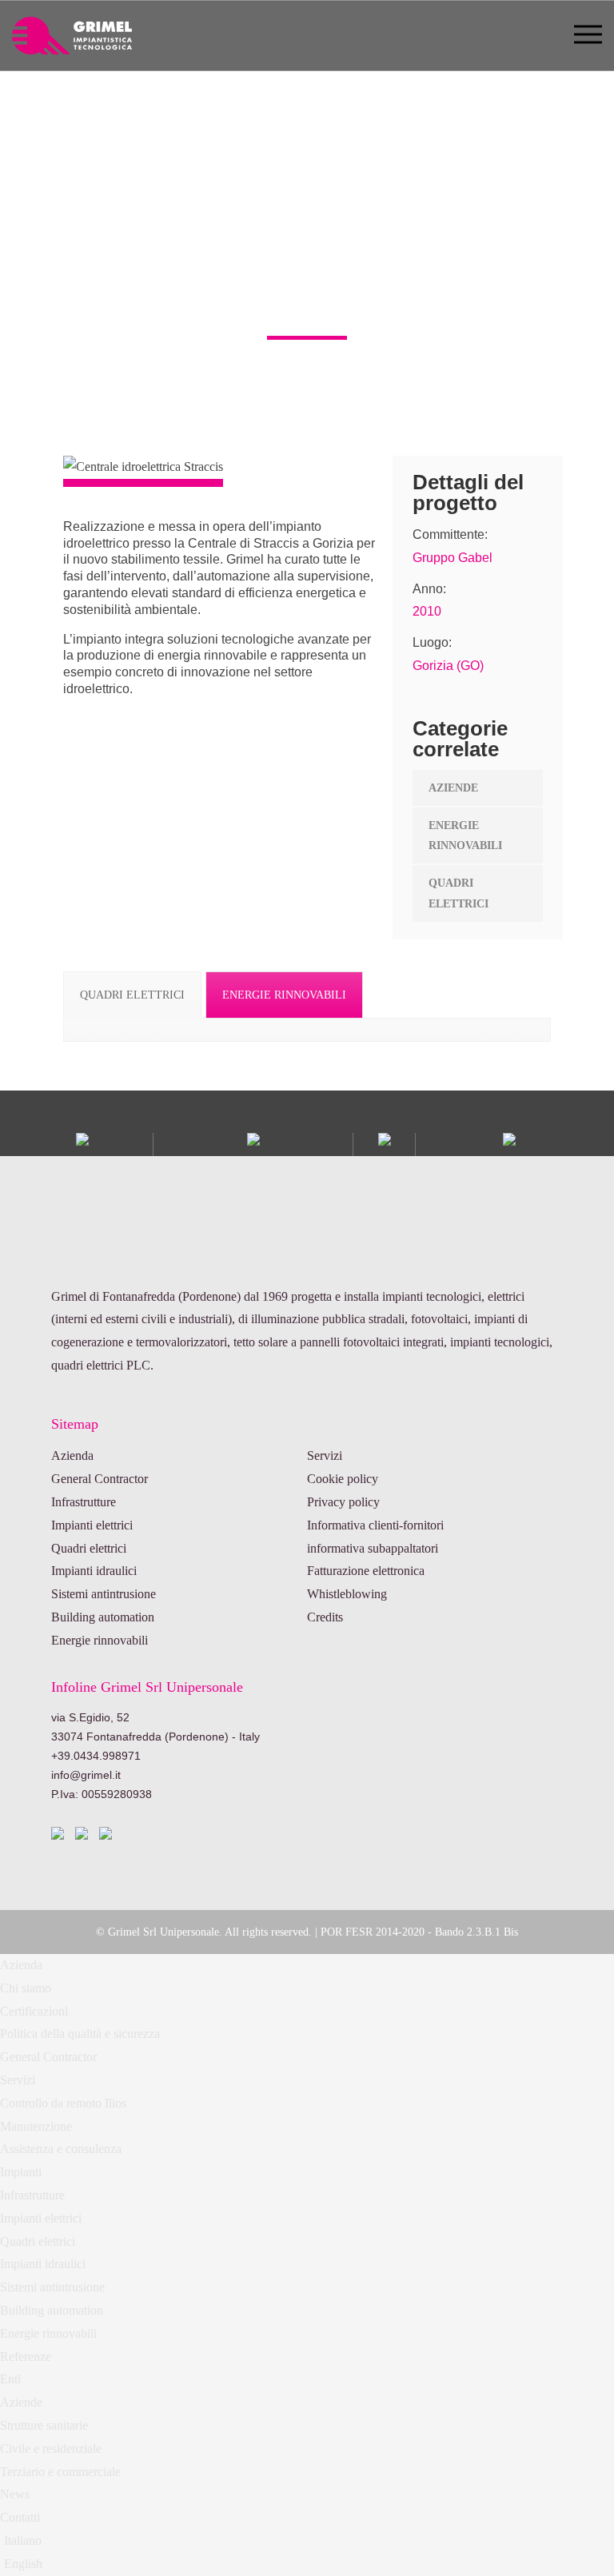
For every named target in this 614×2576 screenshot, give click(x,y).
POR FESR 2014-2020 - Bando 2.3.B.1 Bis (419, 1932)
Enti (10, 2379)
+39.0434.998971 (96, 1756)
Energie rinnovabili (100, 1640)
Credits (325, 1617)
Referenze (26, 2357)
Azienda (72, 1455)
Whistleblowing (347, 1594)
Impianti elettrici (92, 1525)
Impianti (21, 2172)
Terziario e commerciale (60, 2472)
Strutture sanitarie (44, 2425)
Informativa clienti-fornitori (375, 1525)
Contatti (20, 2517)
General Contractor (100, 1479)
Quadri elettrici (89, 1548)
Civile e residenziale (51, 2448)
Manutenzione (36, 2126)
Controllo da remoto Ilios (63, 2103)
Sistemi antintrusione (104, 1594)
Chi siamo (26, 1988)
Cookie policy (343, 1479)
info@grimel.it (86, 1775)
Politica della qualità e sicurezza (80, 2034)
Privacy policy (343, 1502)
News (15, 2494)
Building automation (103, 1617)
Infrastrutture (84, 1502)
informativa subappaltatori (373, 1548)
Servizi (325, 1455)
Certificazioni (34, 2011)
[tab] (132, 995)
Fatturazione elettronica (366, 1571)
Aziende (21, 2402)
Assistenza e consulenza (61, 2149)
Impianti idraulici (94, 1571)
